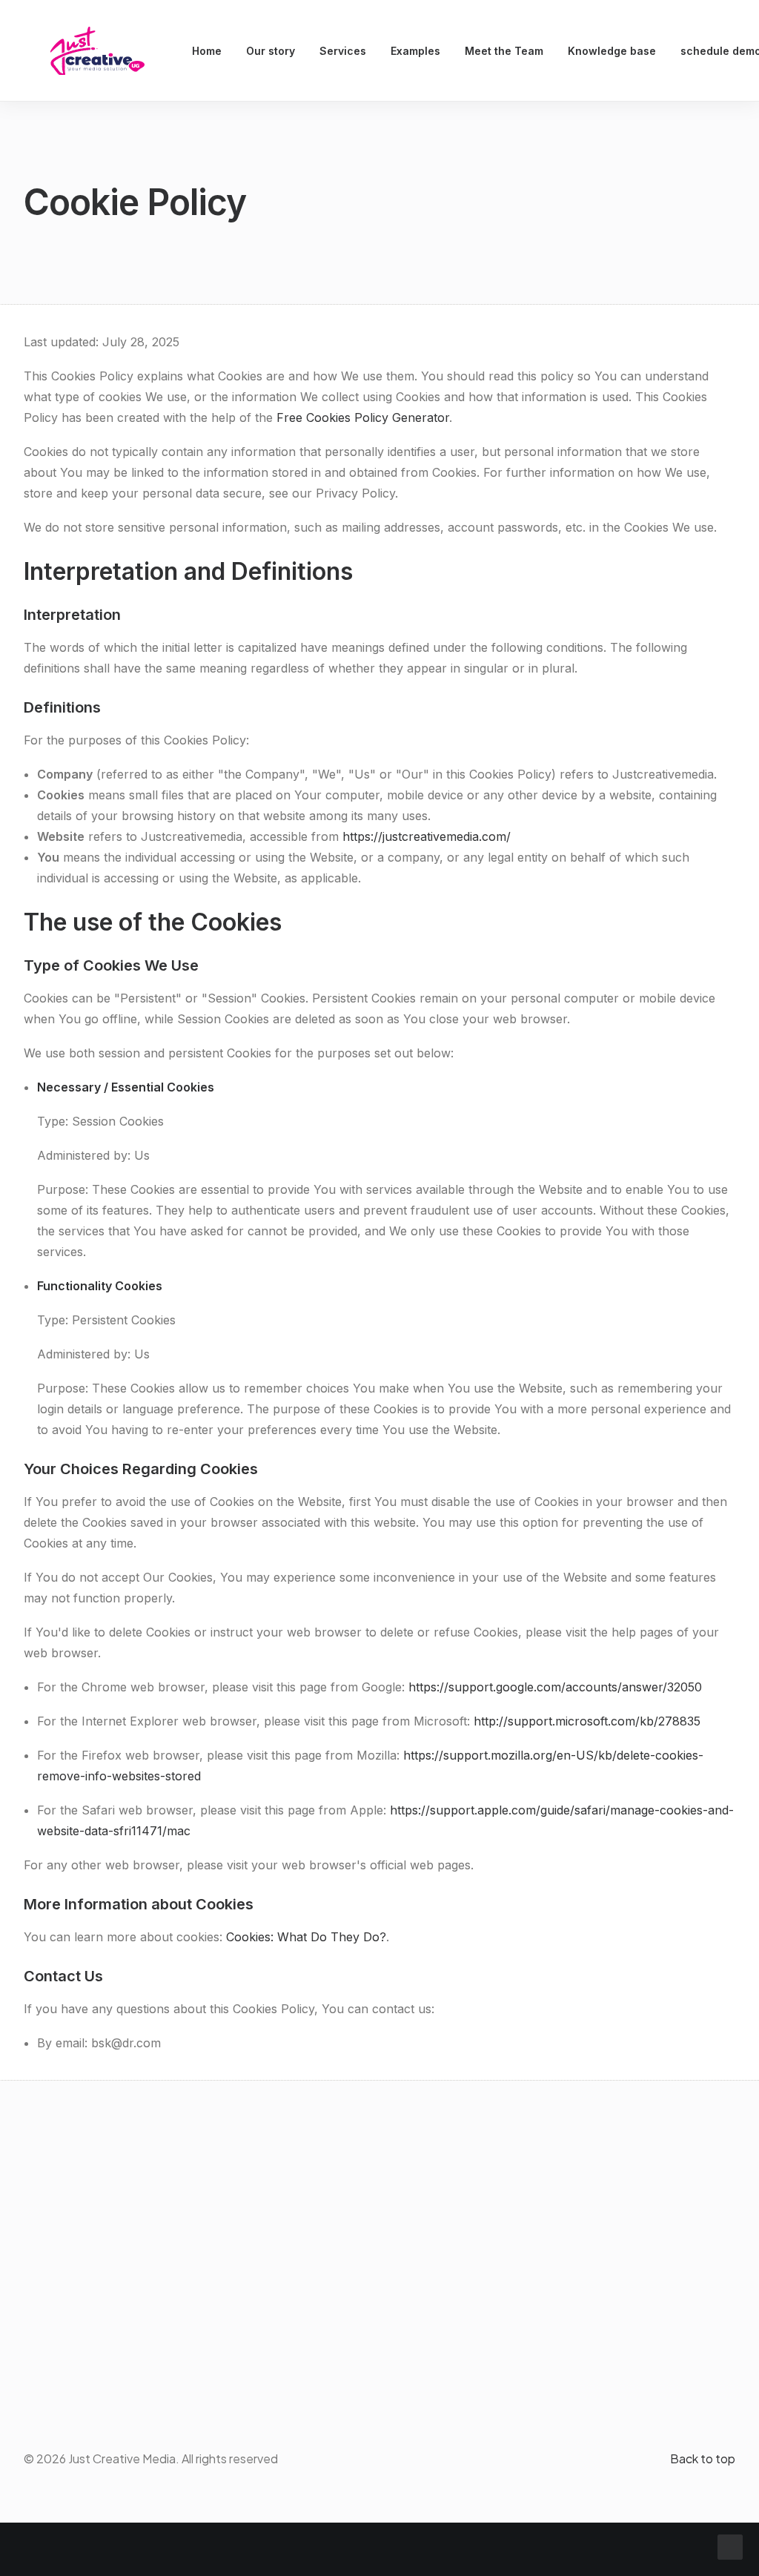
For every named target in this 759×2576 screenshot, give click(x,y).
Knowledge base (612, 51)
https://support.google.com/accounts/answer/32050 (555, 1687)
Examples (415, 51)
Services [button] (343, 51)
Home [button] (207, 51)
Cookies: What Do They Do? (306, 1937)
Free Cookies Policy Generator (363, 417)
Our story (271, 51)
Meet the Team (504, 51)
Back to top (703, 2458)
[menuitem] (207, 51)
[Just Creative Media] (97, 51)
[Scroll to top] (730, 2546)
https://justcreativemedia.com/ (427, 836)
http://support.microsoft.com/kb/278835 (587, 1721)
